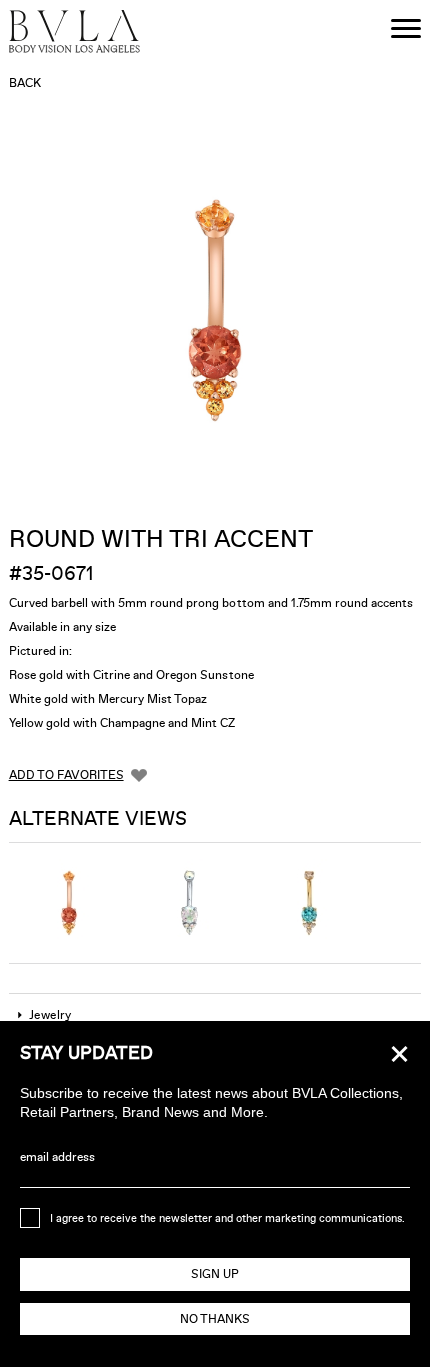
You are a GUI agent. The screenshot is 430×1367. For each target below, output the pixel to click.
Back (25, 83)
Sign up (215, 1274)
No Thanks (215, 1319)
